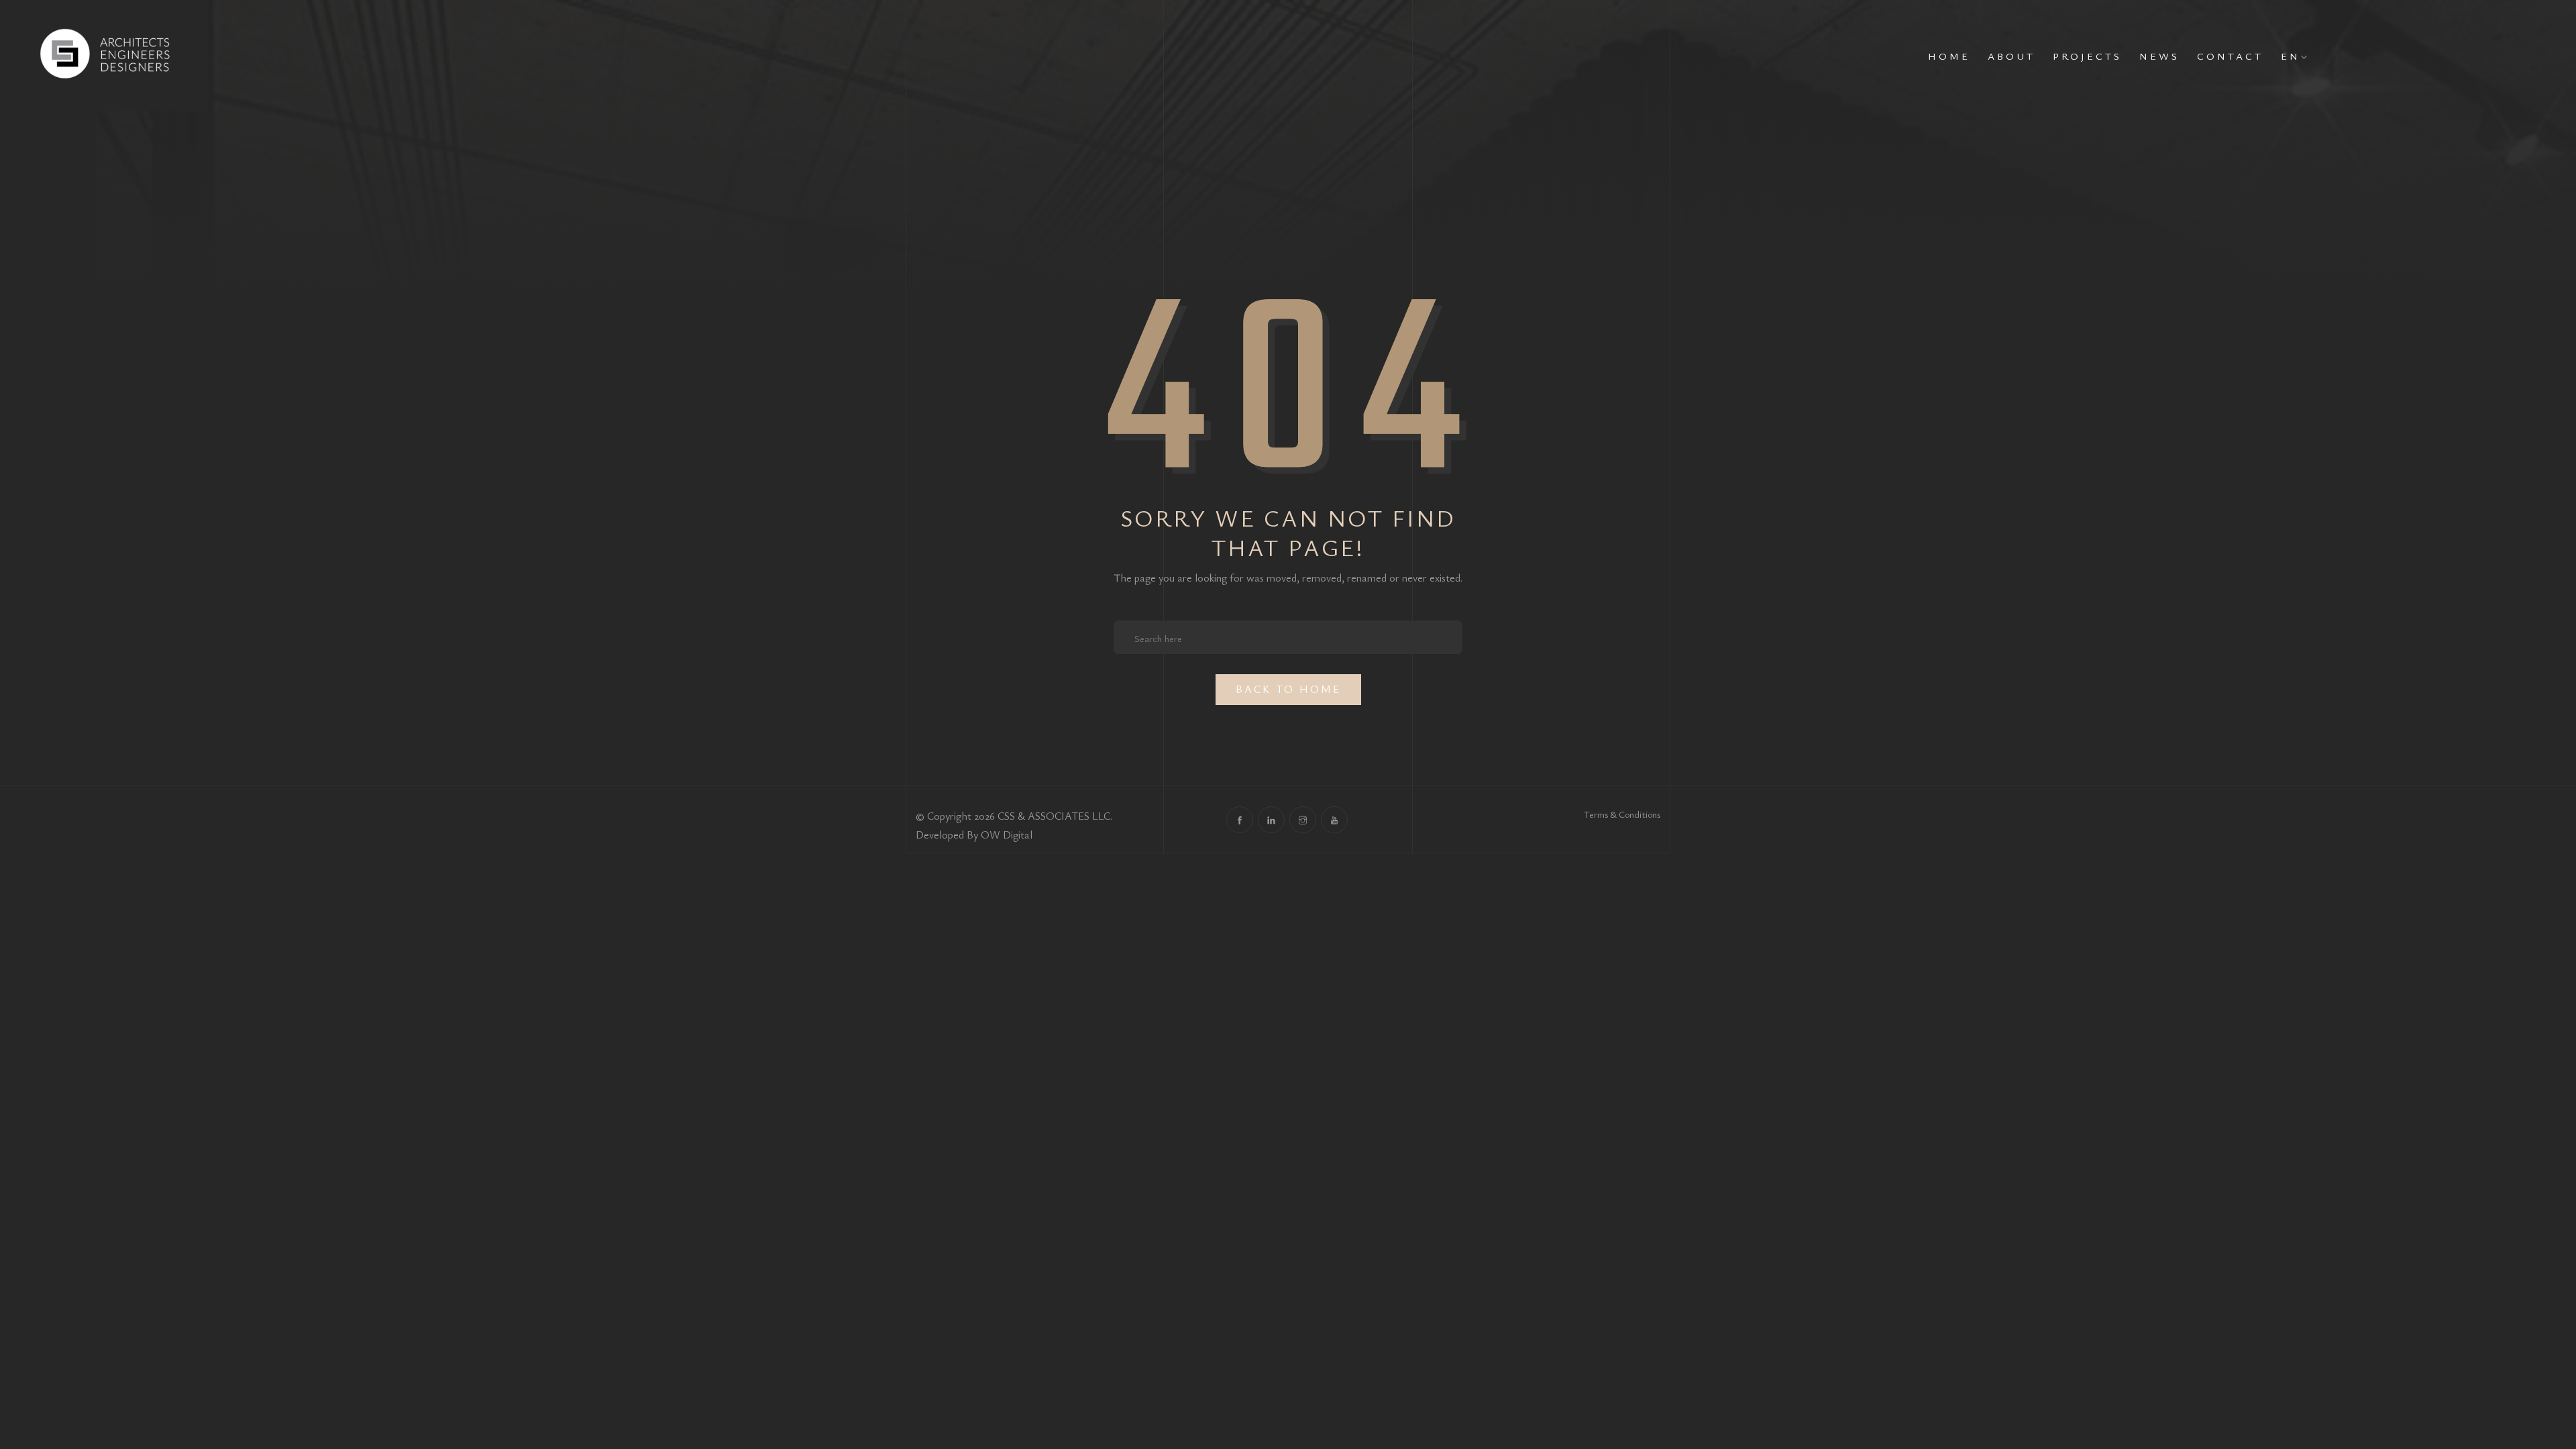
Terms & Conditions (1622, 814)
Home (1949, 56)
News (2159, 56)
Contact (2230, 56)
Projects (2087, 56)
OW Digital (1007, 835)
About (2011, 56)
